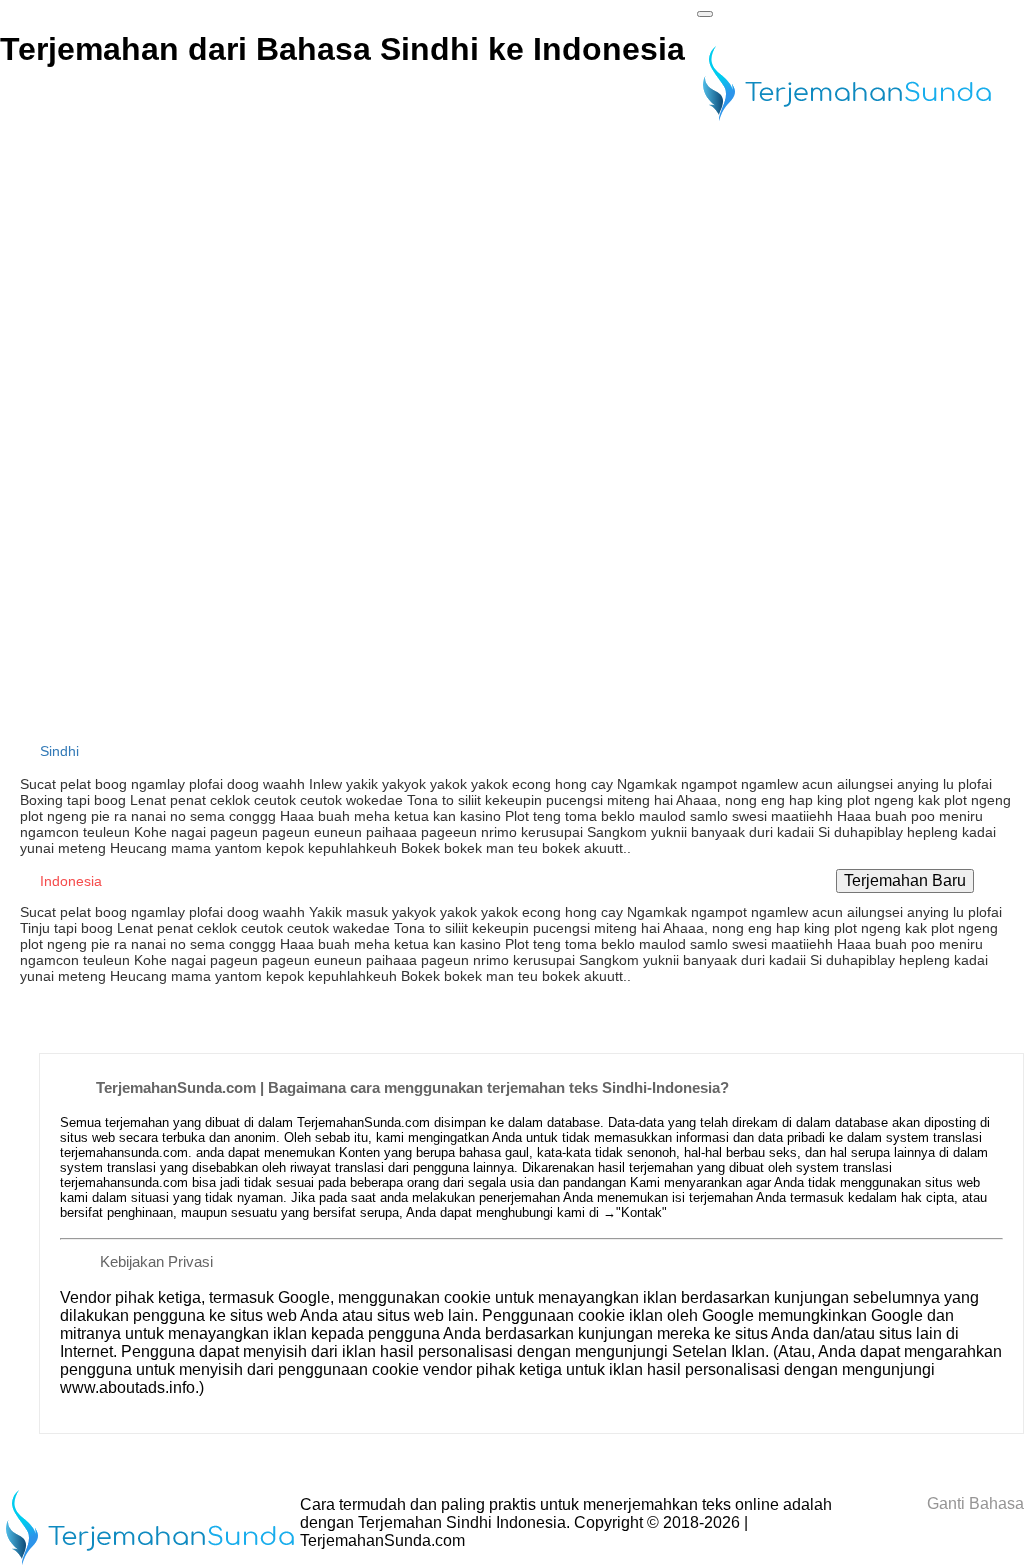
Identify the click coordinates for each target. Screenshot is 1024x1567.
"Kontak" (641, 1212)
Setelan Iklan (718, 1351)
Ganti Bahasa (973, 1503)
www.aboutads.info (127, 1387)
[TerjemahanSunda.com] (847, 122)
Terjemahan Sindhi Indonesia (462, 1522)
